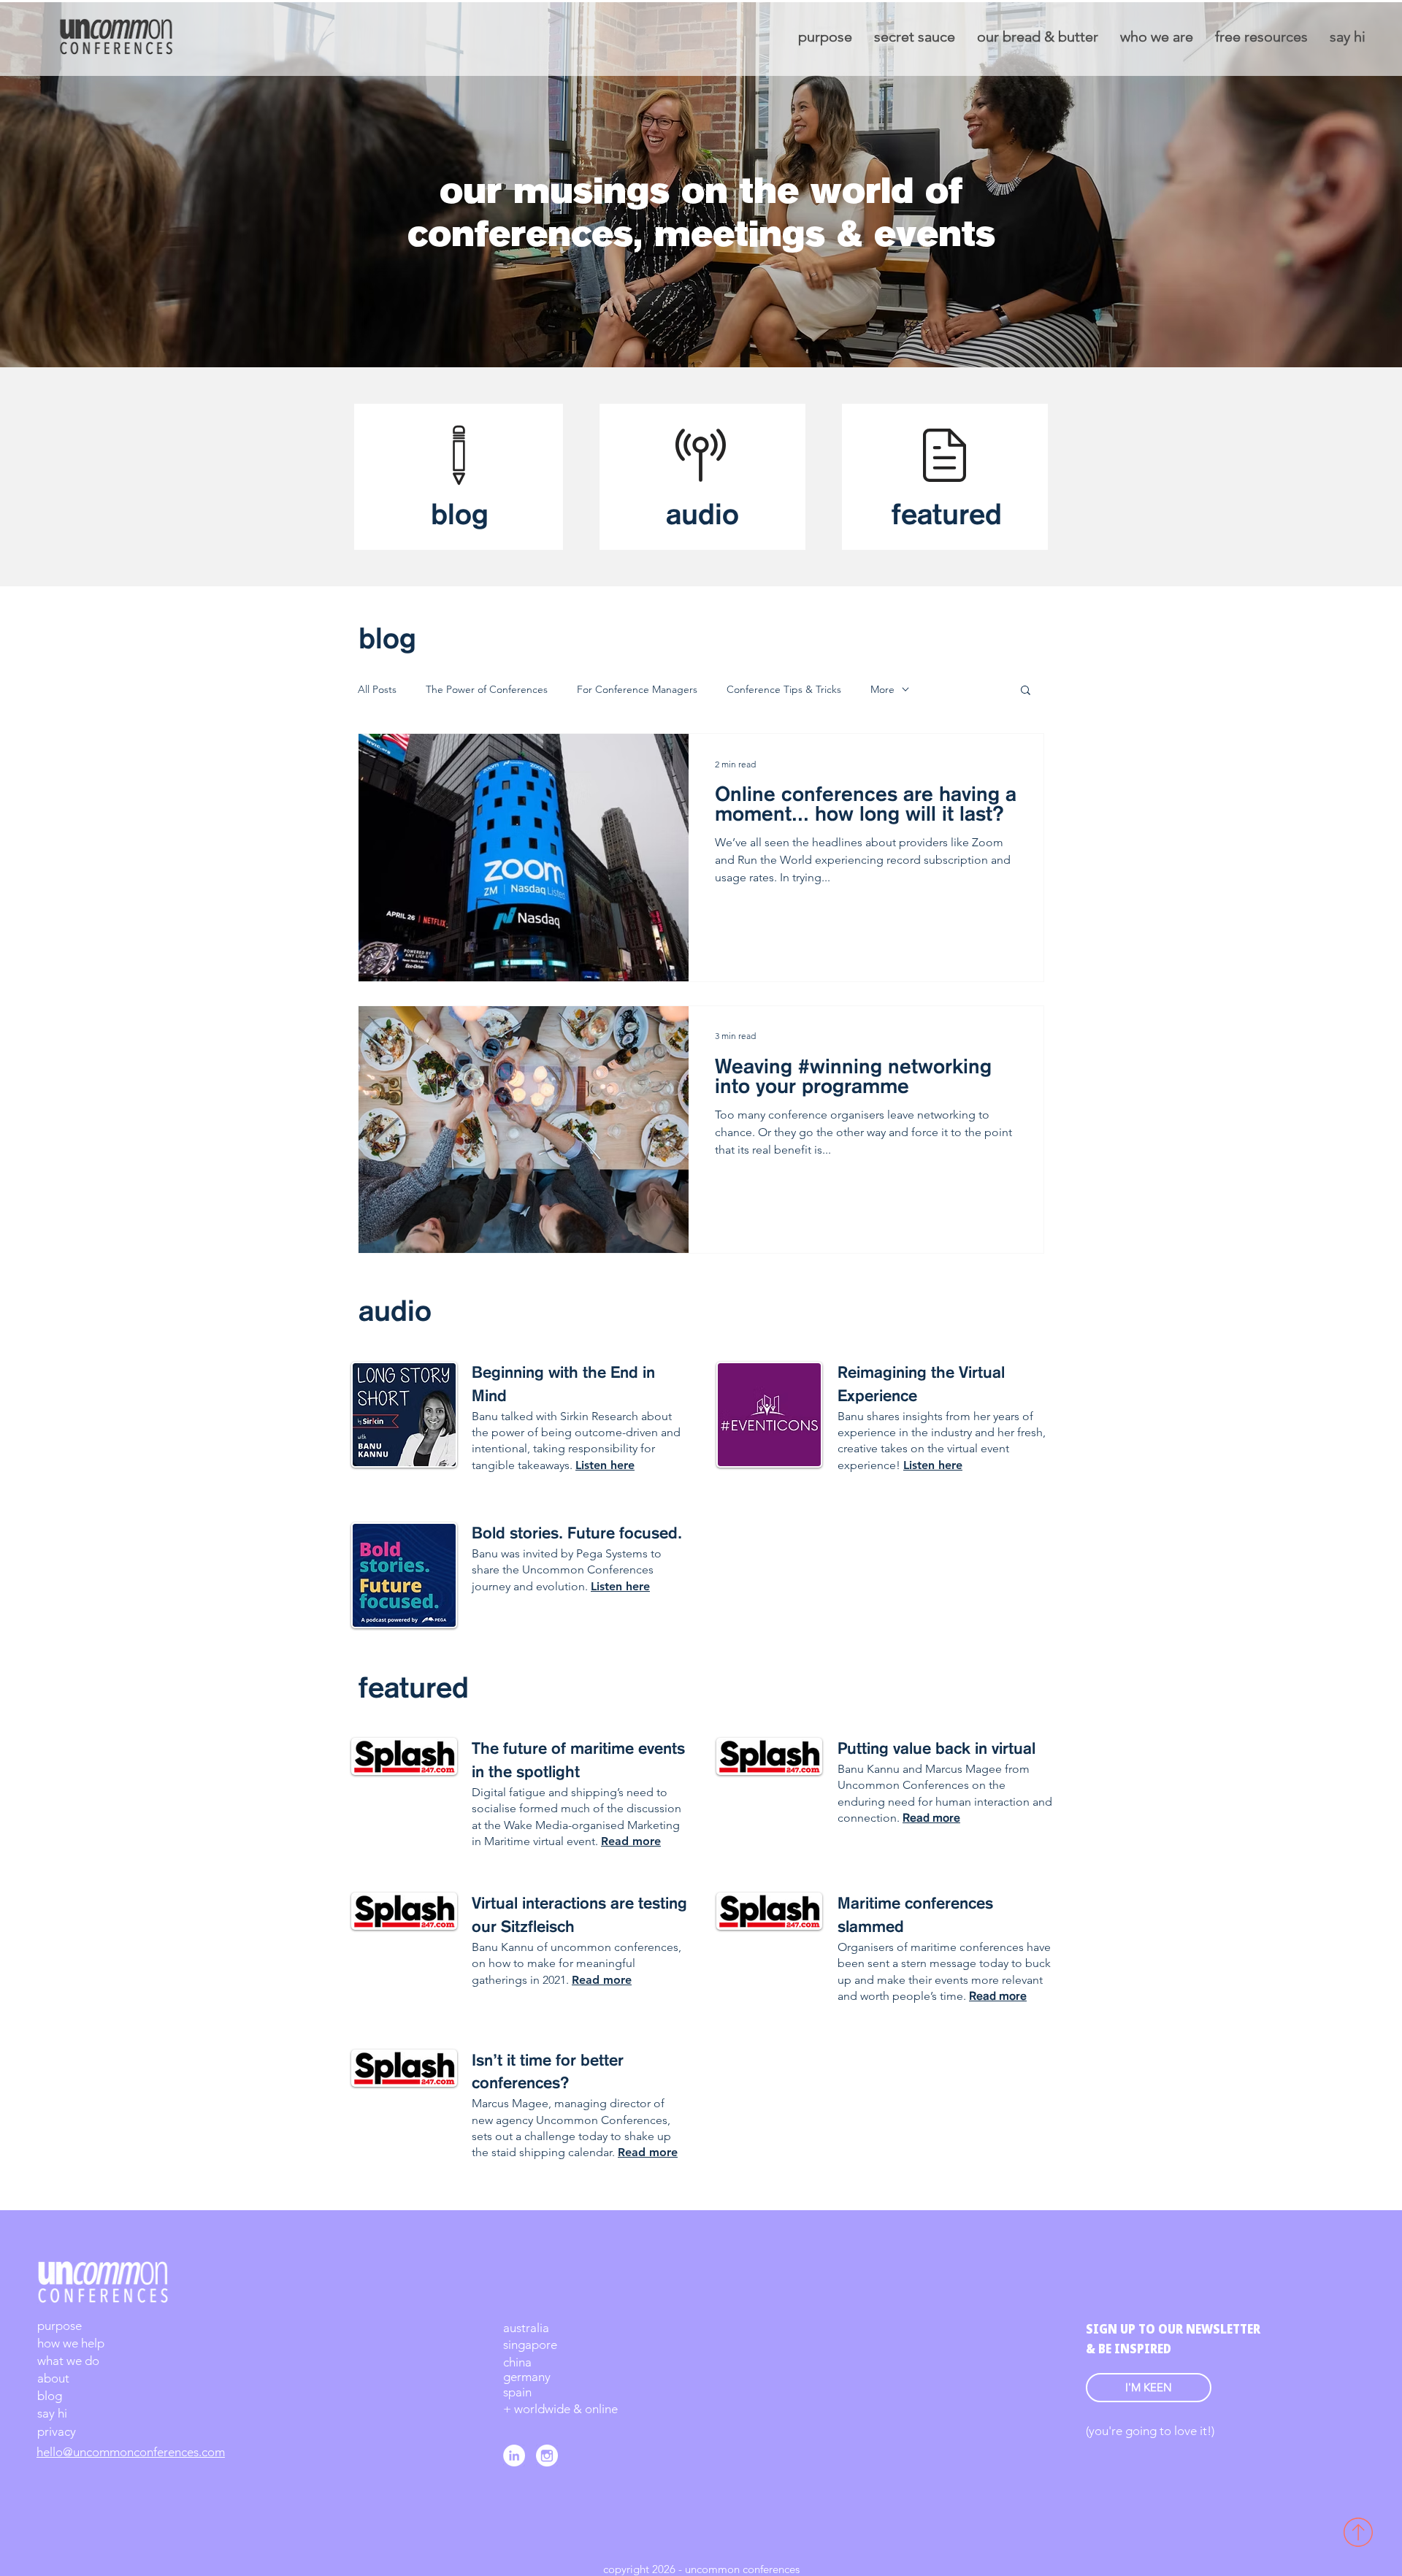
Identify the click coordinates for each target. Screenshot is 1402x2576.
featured (947, 516)
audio (702, 516)
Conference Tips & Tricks (784, 690)
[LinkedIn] (514, 2456)
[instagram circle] (547, 2456)
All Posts (377, 690)
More (882, 690)
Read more (931, 1819)
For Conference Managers (637, 690)
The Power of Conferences (487, 690)
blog (460, 516)
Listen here (933, 1465)
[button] (1026, 691)
